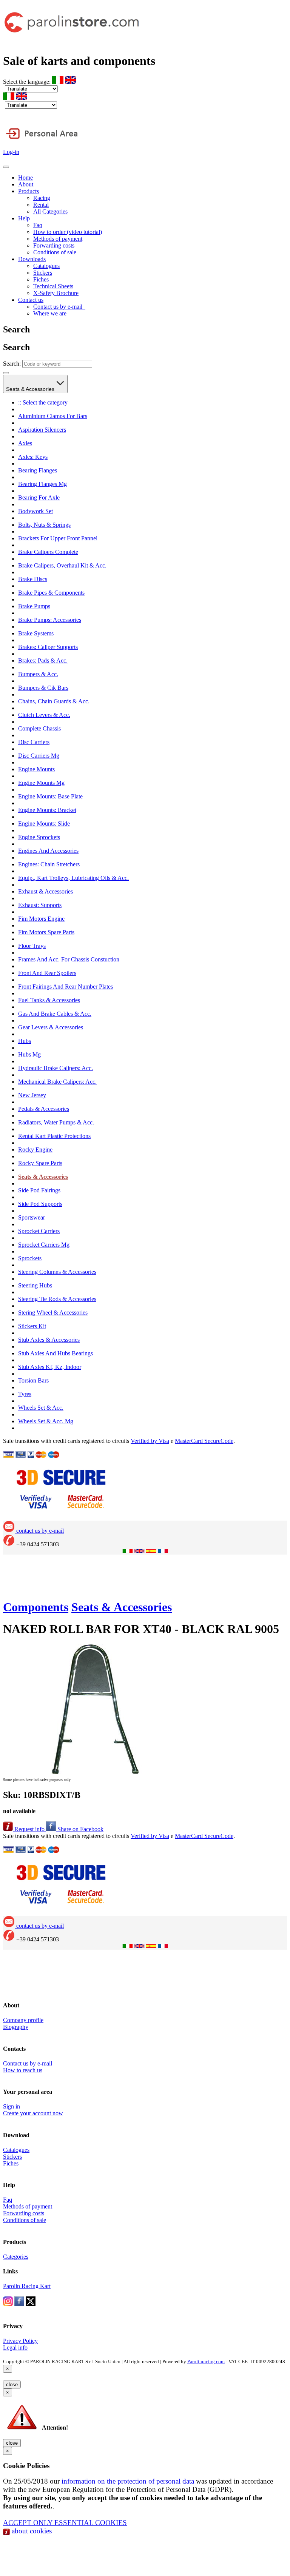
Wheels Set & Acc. (41, 1408)
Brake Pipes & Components (51, 593)
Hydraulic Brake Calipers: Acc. (56, 1068)
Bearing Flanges (38, 470)
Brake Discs (33, 579)
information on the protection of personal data (128, 2481)
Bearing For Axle (39, 498)
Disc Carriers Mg (39, 756)
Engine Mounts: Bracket (47, 810)
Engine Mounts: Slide (44, 824)
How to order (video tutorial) (68, 232)
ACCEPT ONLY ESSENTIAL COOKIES (65, 2523)
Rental (41, 205)
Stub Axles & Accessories (49, 1340)
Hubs (25, 1041)
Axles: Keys (33, 457)
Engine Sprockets (39, 837)
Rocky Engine (35, 1150)
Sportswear (32, 1217)
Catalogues (46, 266)
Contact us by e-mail (59, 307)
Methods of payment (58, 239)
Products (29, 191)
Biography (16, 2027)
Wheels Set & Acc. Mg (46, 1421)
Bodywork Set (35, 511)
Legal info (15, 2348)
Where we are (50, 313)
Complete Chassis (39, 728)
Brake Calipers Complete (48, 552)
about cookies (31, 2531)
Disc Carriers (34, 742)
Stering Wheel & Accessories (53, 1313)
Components (36, 1607)
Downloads (32, 259)
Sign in (12, 2106)
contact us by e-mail (39, 1531)
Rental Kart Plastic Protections (54, 1136)
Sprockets (30, 1258)
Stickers (43, 273)
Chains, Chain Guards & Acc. (54, 701)
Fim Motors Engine (41, 919)
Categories (16, 2257)
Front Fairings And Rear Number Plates (66, 987)
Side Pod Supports (40, 1204)
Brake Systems (36, 633)
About (26, 184)
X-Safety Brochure (56, 293)
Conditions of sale (55, 252)
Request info (29, 1829)
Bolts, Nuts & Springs (44, 525)
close (12, 2385)
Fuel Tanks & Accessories (49, 1000)
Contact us (31, 300)
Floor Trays (32, 946)
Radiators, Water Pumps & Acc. (56, 1122)
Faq (38, 225)
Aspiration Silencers (42, 430)
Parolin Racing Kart (27, 2286)
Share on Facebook (80, 1829)
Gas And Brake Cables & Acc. (55, 1014)
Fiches (41, 279)
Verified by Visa (150, 1441)
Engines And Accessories (48, 851)
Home (25, 178)
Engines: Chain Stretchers (49, 864)
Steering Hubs (35, 1285)
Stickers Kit (32, 1326)
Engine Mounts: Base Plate (50, 796)
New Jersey (32, 1095)
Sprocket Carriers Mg (44, 1245)
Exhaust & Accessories (46, 891)
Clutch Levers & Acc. (44, 715)
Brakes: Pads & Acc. (43, 661)
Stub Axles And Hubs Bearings (56, 1353)
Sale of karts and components (79, 61)
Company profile (23, 2020)
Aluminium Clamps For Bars (53, 416)
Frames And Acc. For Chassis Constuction (69, 959)
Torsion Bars (33, 1380)
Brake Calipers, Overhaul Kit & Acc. (62, 565)
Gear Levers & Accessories (51, 1027)
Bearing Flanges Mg (42, 484)
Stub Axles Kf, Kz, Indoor (50, 1367)
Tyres (25, 1394)
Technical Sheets (53, 286)
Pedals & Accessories (44, 1109)
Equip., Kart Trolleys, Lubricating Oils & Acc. (73, 878)
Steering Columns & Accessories (57, 1272)
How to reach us (23, 2070)
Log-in (11, 152)
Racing (42, 198)
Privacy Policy (20, 2341)
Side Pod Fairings (39, 1190)
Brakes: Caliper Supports (48, 647)
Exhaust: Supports (40, 905)
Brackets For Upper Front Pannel (58, 538)
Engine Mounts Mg (41, 783)
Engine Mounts (36, 769)
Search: (12, 364)
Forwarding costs (54, 245)
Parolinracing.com (206, 2361)
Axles (25, 443)
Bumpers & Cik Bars (43, 688)
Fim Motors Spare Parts (46, 932)
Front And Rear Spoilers (47, 973)
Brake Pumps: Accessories (50, 620)
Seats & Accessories (31, 389)
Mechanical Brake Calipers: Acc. (57, 1082)
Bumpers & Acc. (38, 674)
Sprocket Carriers (39, 1231)
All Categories (50, 211)
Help (24, 218)
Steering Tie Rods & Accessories (57, 1299)
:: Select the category (43, 402)
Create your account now (33, 2113)
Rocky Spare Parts (40, 1163)
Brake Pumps (34, 606)
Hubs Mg (29, 1054)
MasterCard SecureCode (204, 1441)
